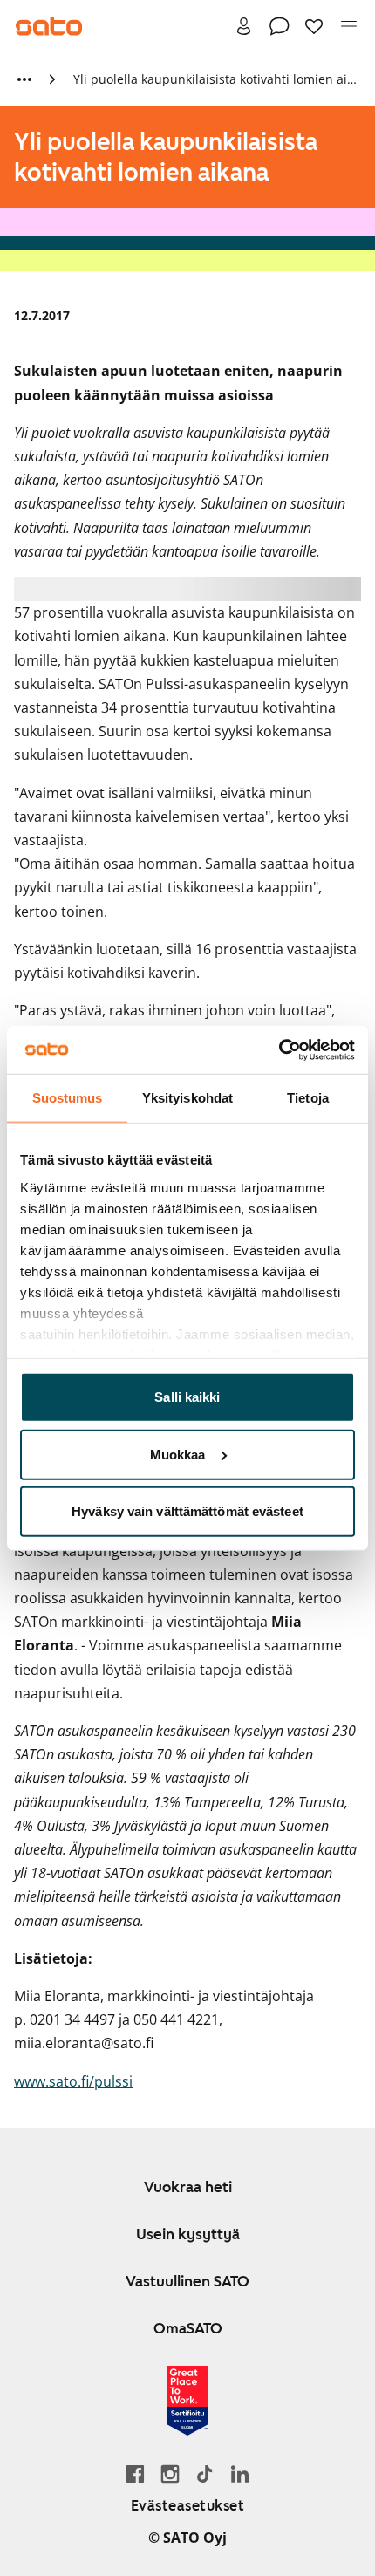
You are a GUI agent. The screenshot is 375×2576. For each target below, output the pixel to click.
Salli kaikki (187, 1397)
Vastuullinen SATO (187, 2281)
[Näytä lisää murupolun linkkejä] (24, 79)
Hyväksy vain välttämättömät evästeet (187, 1511)
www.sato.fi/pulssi (73, 2081)
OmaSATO (188, 2328)
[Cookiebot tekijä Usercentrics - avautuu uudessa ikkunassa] (279, 1049)
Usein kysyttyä (188, 2234)
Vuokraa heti (188, 2187)
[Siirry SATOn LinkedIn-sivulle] (240, 2474)
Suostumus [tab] (68, 1098)
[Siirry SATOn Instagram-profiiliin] (170, 2474)
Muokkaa (178, 1454)
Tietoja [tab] (308, 1098)
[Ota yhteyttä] (279, 26)
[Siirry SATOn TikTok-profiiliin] (205, 2474)
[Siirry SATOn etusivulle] (49, 26)
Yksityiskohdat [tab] (187, 1098)
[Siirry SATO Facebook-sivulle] (135, 2474)
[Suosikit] (314, 26)
